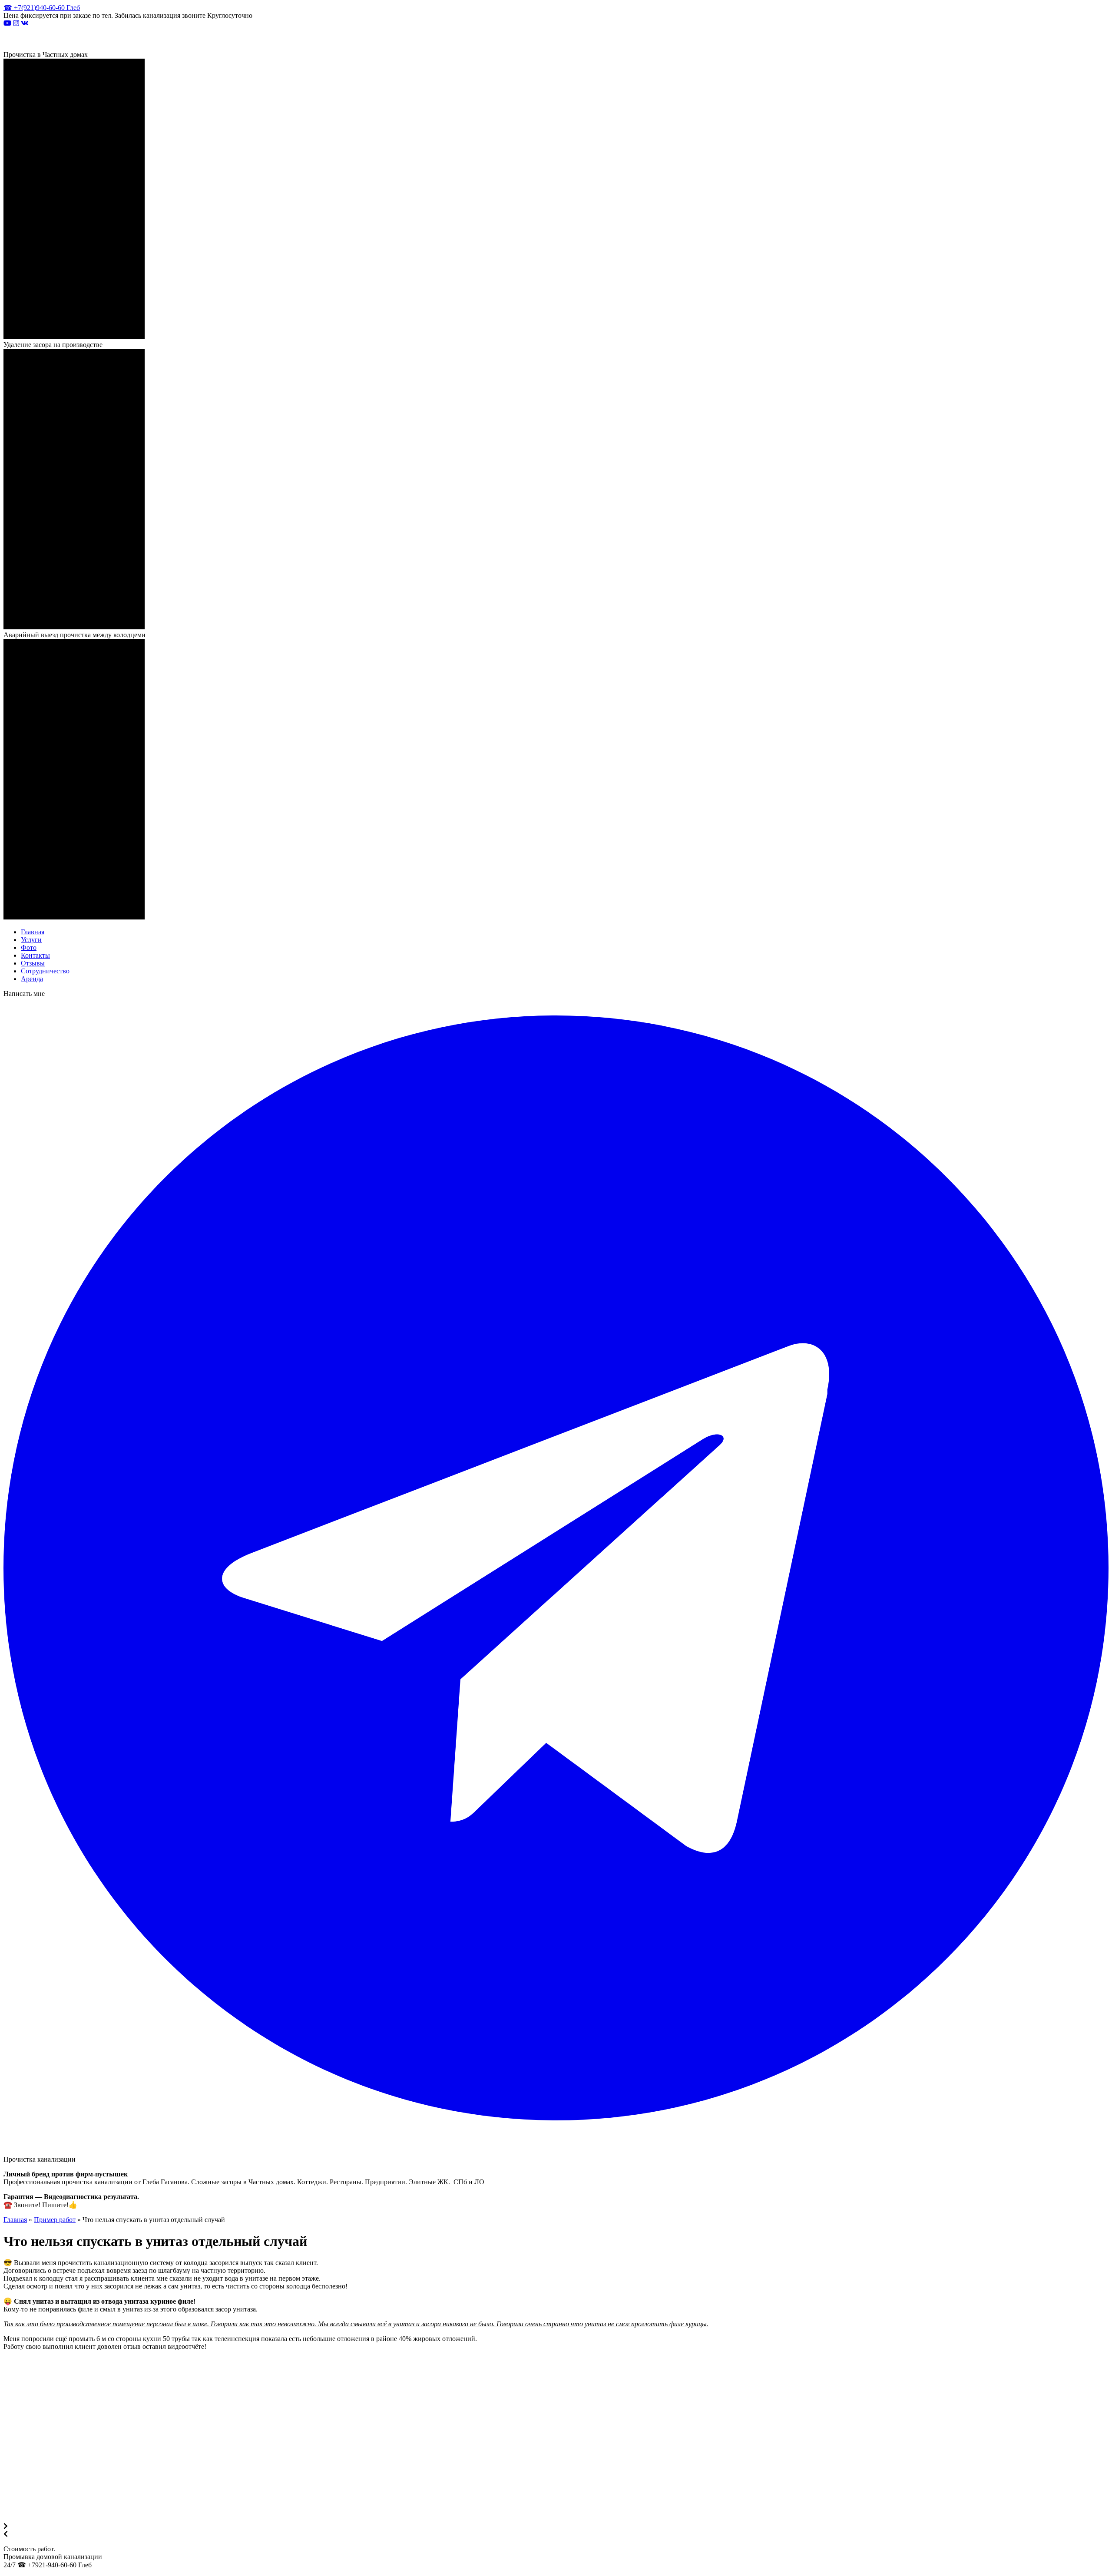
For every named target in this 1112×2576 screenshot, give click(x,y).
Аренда (32, 979)
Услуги (31, 940)
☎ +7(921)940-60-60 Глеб (42, 8)
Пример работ (55, 2220)
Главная (33, 932)
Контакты (35, 955)
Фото (29, 947)
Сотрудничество (45, 971)
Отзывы (33, 963)
